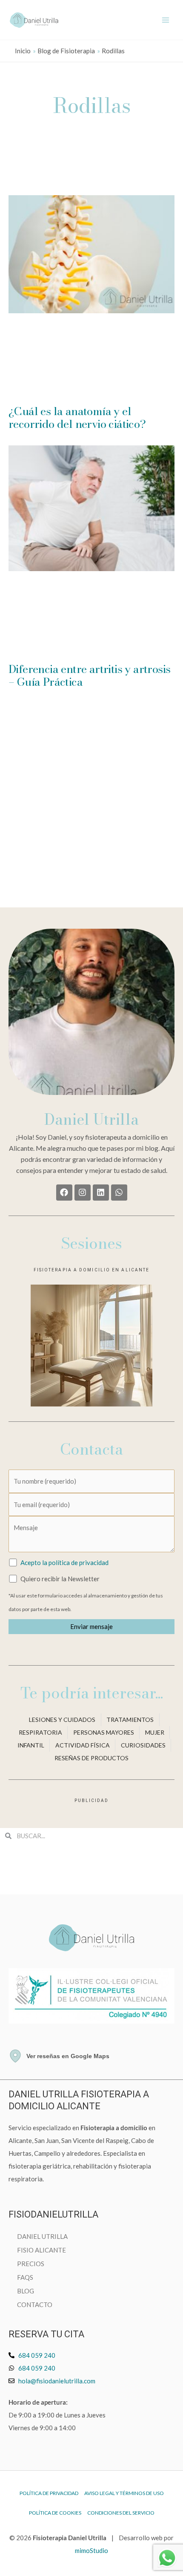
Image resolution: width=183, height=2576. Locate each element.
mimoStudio (91, 2550)
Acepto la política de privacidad (64, 1562)
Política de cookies (55, 2513)
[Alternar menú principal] (166, 20)
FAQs (25, 2277)
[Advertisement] (91, 149)
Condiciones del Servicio (121, 2513)
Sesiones (91, 1243)
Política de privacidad (49, 2493)
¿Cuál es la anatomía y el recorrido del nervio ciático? (77, 417)
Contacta (91, 1449)
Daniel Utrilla (91, 1119)
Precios (31, 2264)
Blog (26, 2291)
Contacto (35, 2305)
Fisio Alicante (41, 2250)
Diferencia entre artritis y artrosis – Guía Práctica (89, 675)
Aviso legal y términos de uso (124, 2493)
